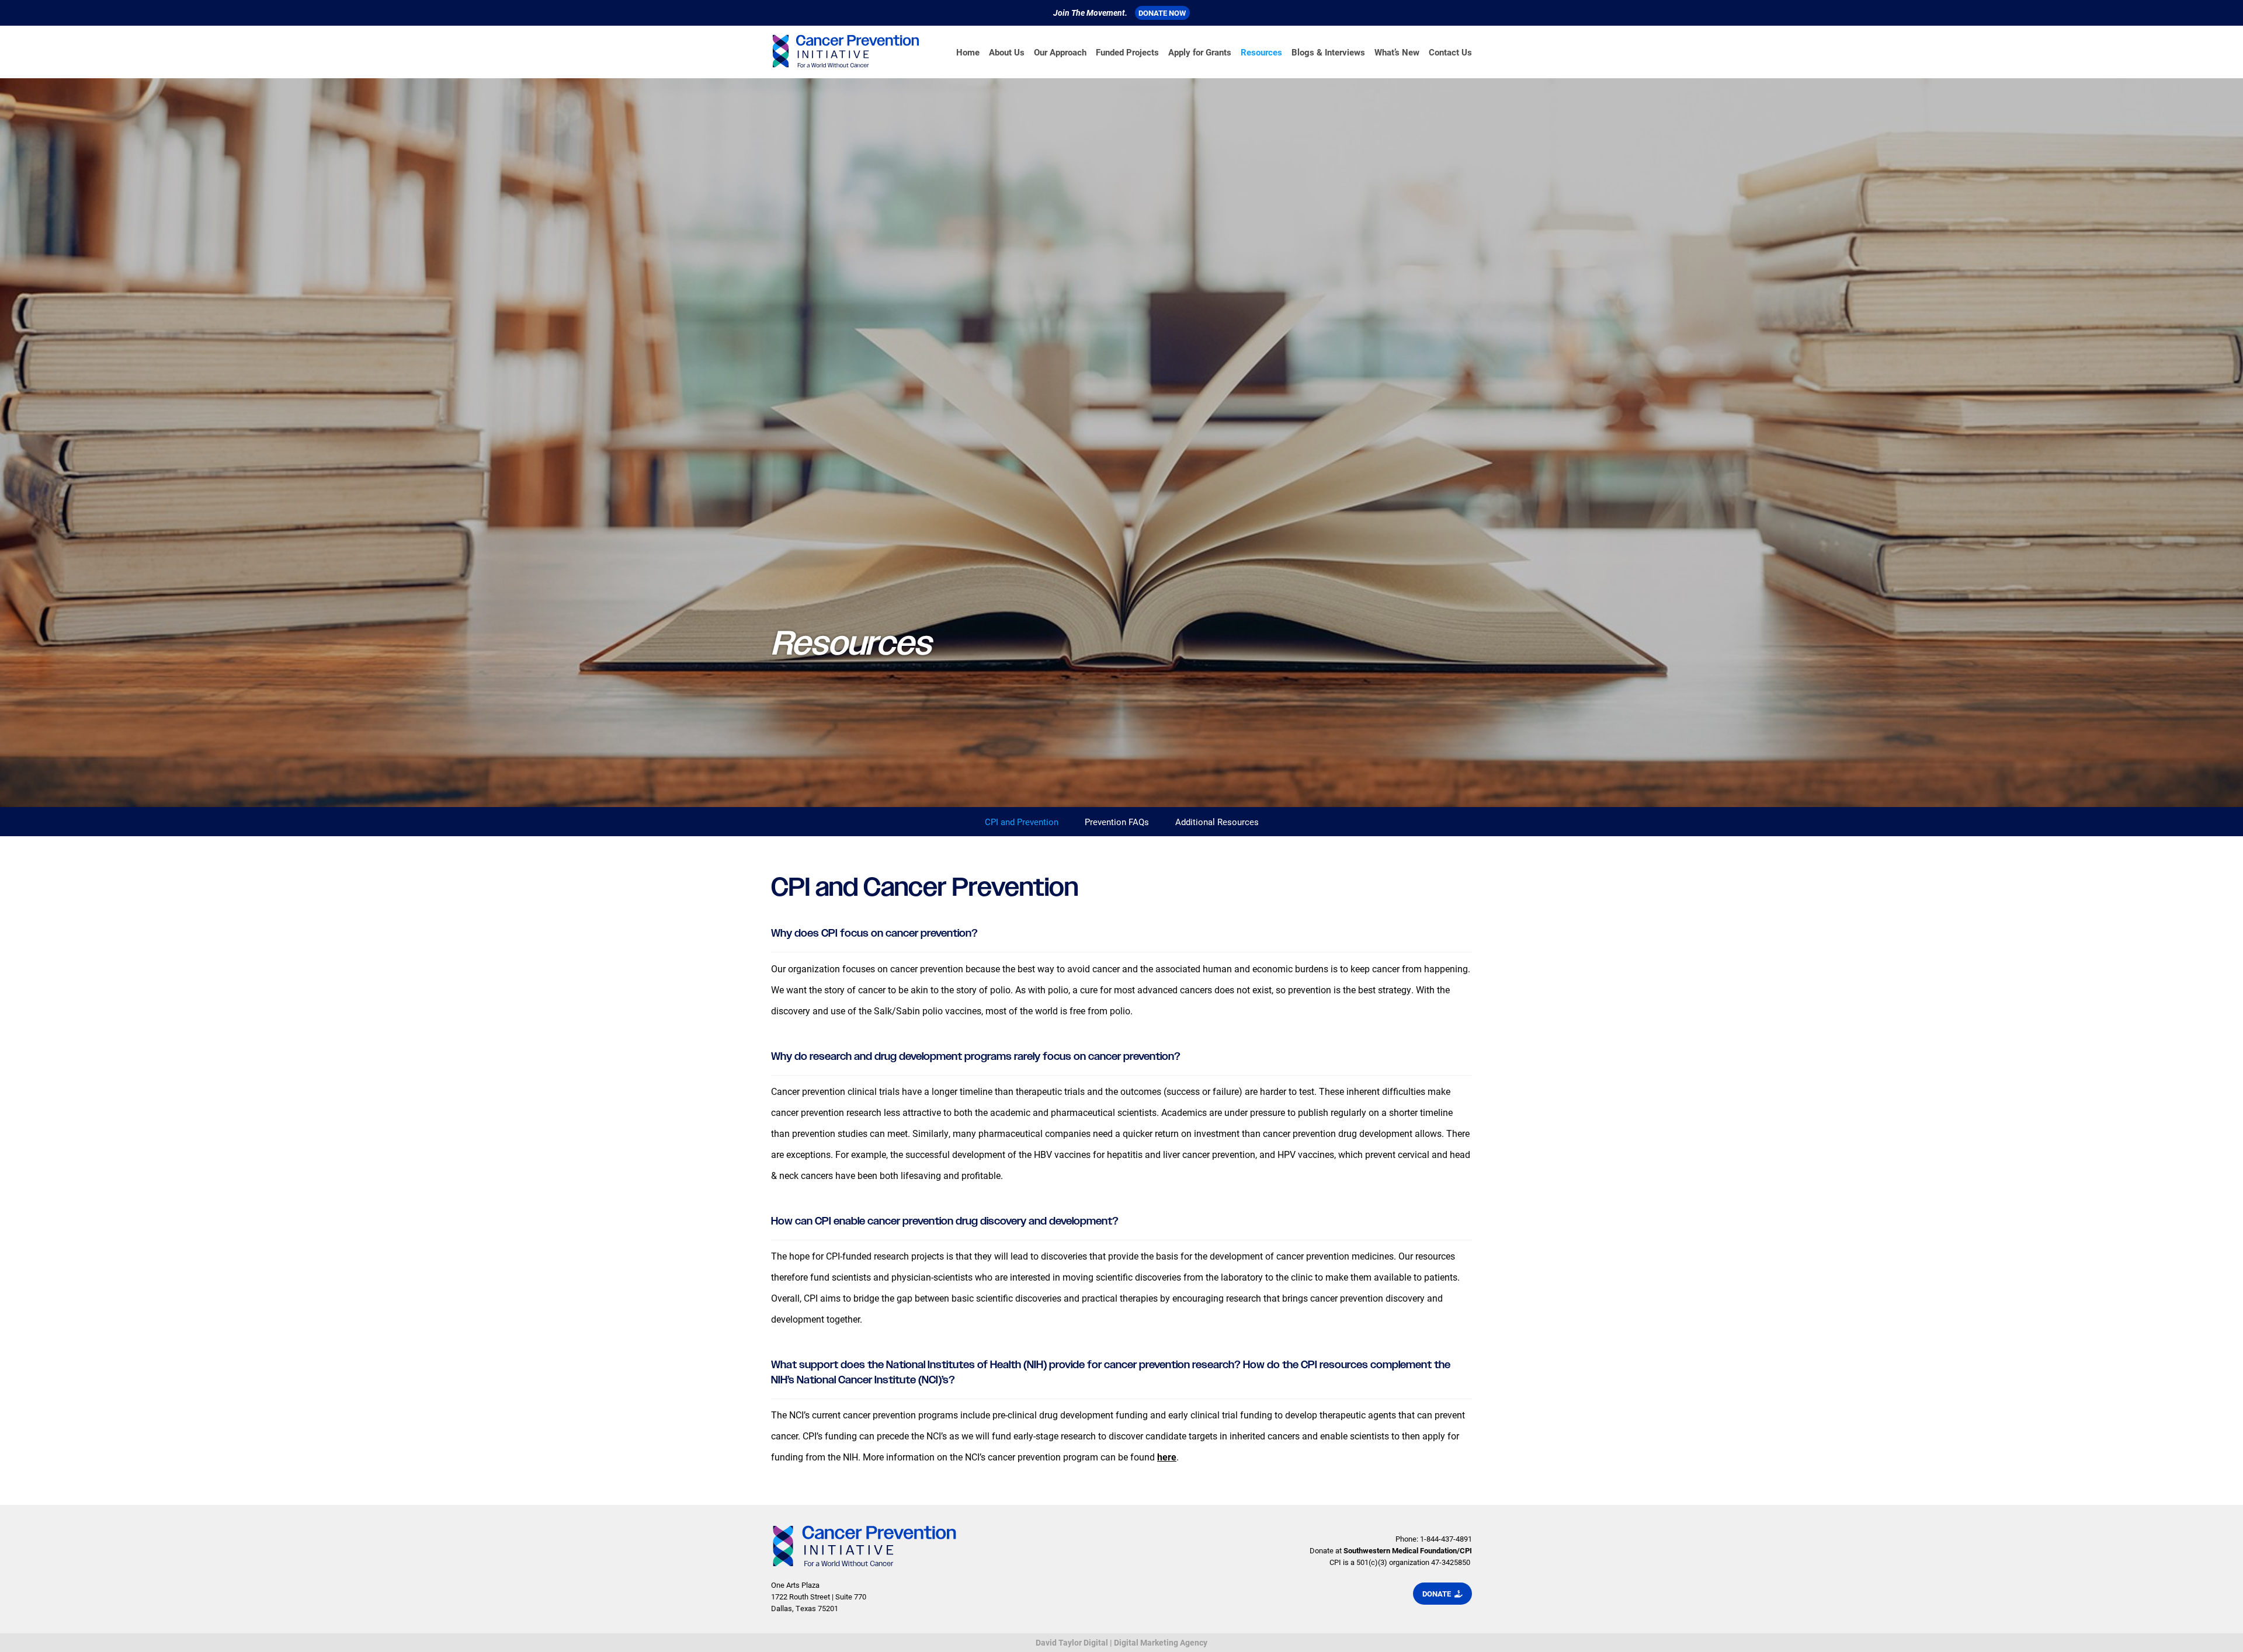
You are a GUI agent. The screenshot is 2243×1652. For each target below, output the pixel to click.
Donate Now (1162, 13)
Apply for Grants (1200, 52)
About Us (1007, 52)
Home (968, 52)
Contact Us (1450, 52)
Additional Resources (1217, 822)
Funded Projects (1127, 52)
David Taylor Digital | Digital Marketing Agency (1121, 1642)
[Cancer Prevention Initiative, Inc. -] (846, 52)
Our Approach (1060, 52)
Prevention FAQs (1117, 822)
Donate (1438, 1594)
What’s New (1397, 52)
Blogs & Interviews (1328, 52)
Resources (1261, 52)
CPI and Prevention (1022, 822)
